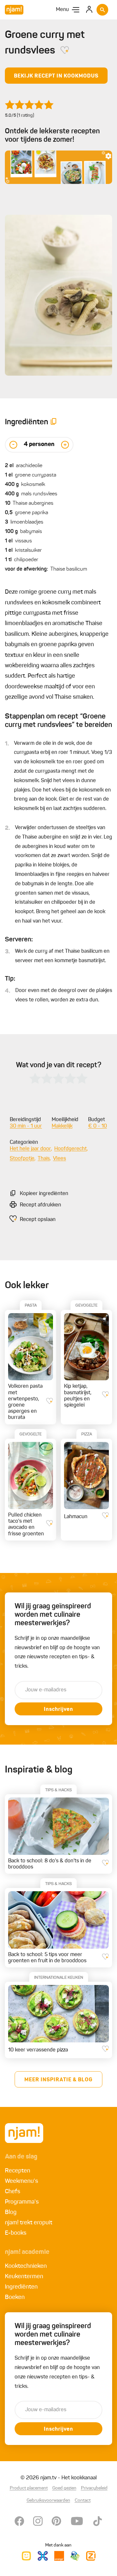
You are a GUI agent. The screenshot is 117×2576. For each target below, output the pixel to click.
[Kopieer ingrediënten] (54, 423)
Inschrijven (58, 1710)
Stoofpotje (22, 1159)
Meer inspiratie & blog (58, 2080)
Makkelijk (62, 1126)
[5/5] (29, 105)
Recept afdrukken (40, 1205)
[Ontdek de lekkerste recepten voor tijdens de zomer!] (58, 167)
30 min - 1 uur (26, 1126)
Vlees (59, 1159)
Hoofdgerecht (71, 1149)
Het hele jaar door (30, 1149)
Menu (62, 10)
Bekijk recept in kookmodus (56, 76)
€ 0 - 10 (97, 1126)
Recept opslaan (38, 1220)
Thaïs (44, 1159)
